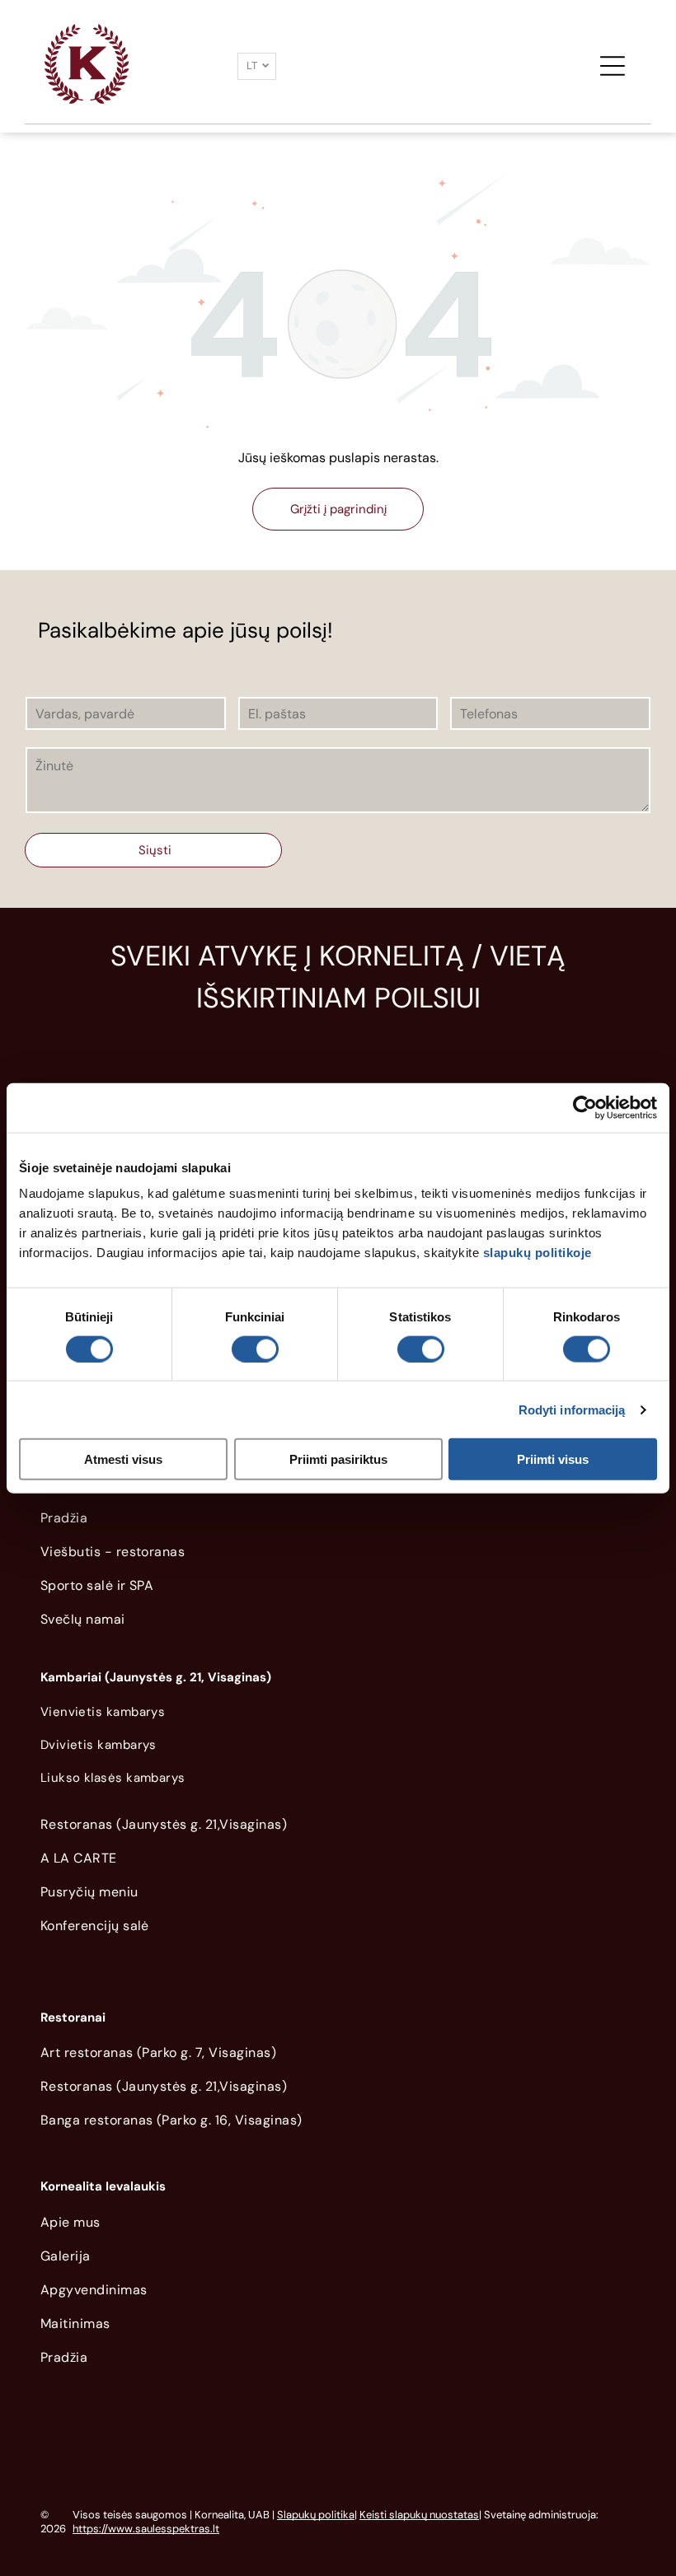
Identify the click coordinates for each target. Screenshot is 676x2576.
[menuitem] (338, 1522)
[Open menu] (613, 66)
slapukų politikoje (538, 1253)
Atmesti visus (123, 1459)
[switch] (255, 1349)
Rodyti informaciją (572, 1409)
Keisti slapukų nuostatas (419, 2515)
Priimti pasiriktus (338, 1459)
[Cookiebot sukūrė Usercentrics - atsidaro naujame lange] (585, 1107)
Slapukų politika (316, 2515)
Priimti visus (553, 1459)
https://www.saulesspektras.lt (146, 2529)
